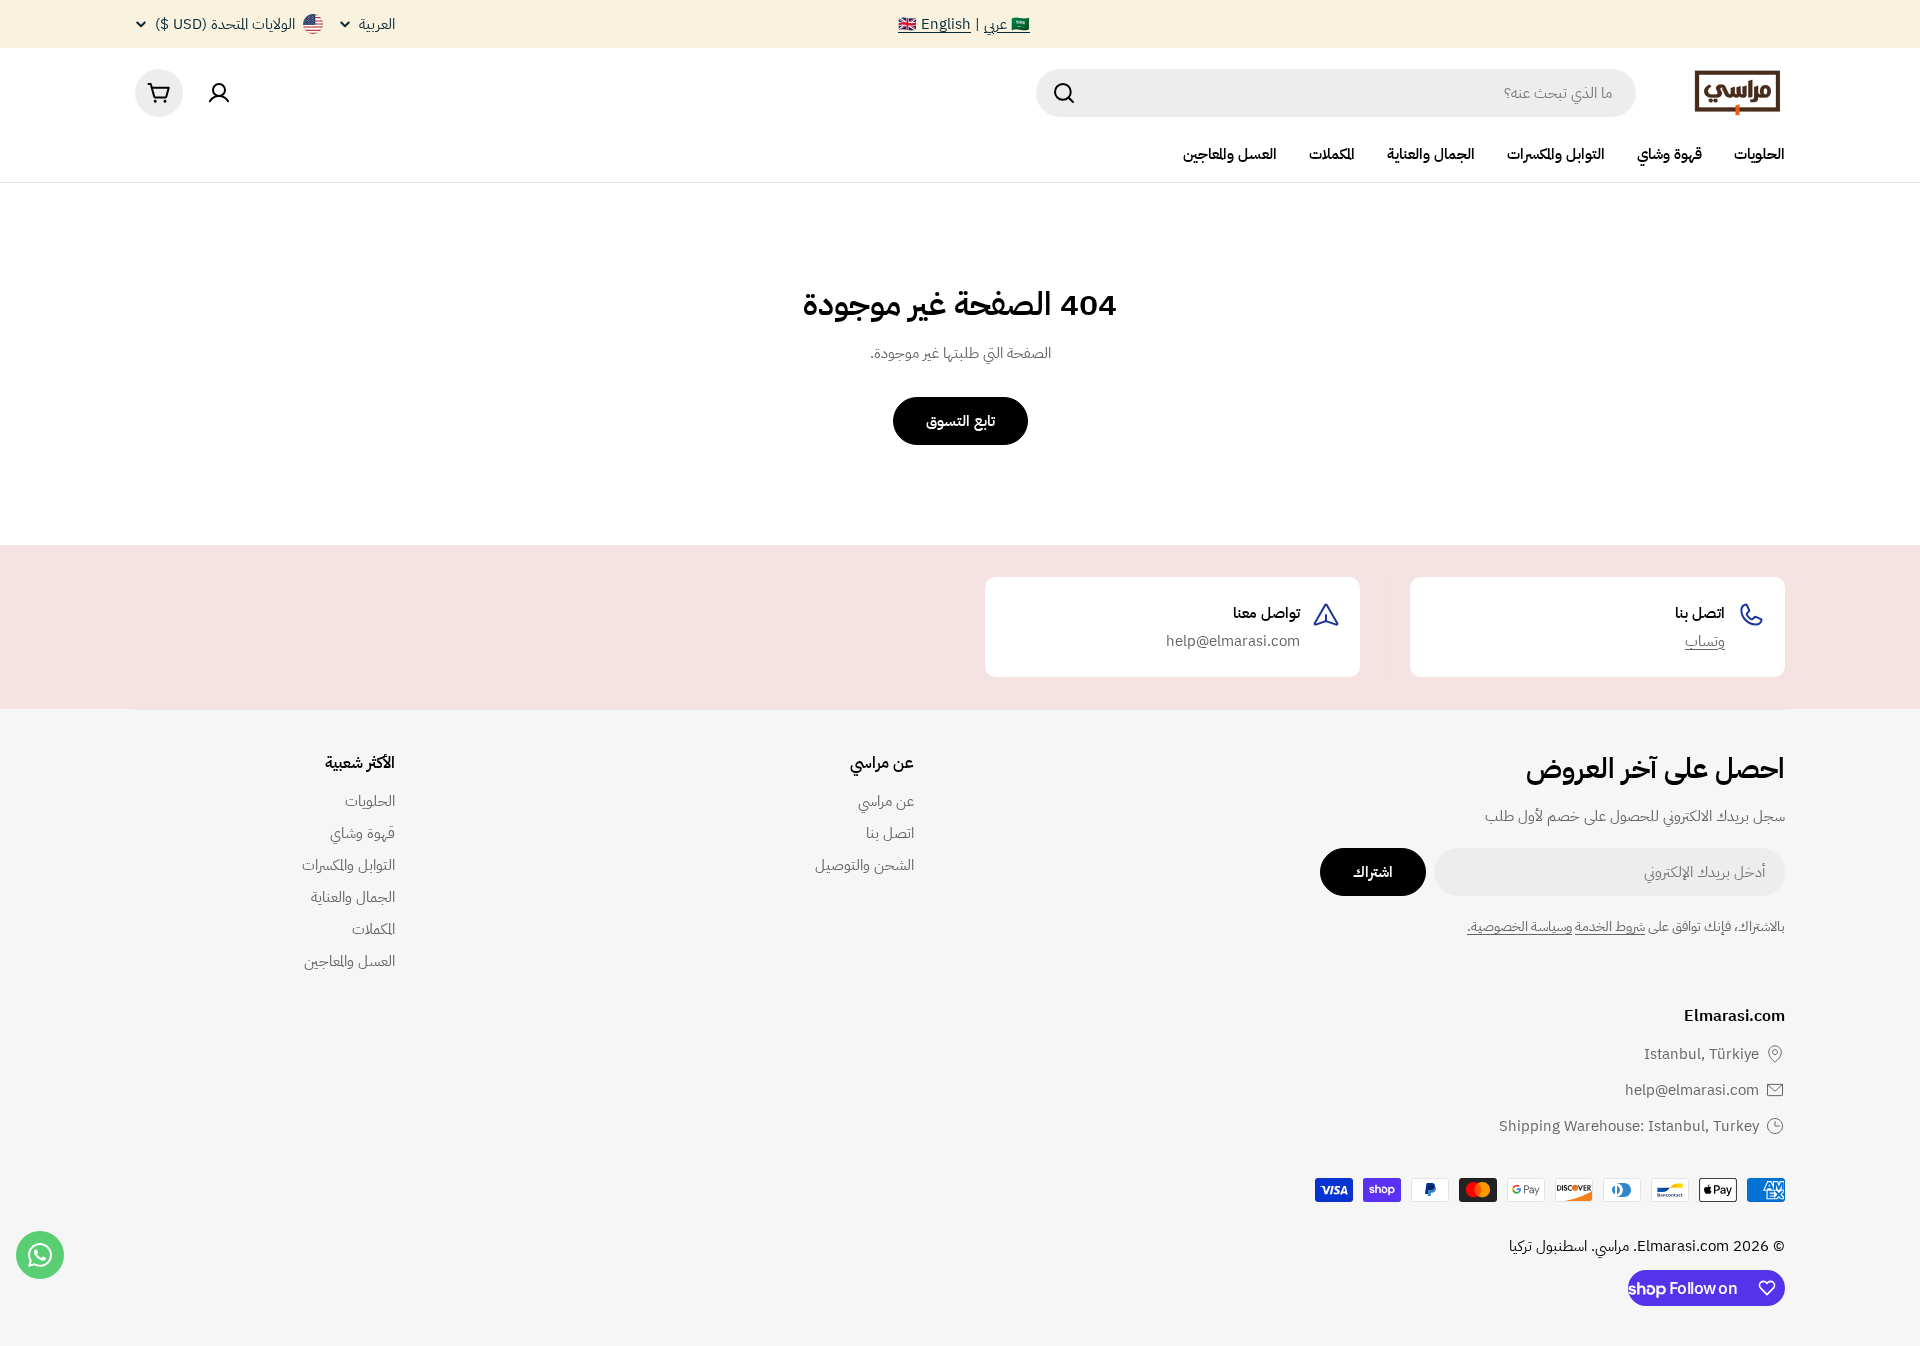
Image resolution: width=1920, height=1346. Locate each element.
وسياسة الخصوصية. (1519, 926)
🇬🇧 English (934, 24)
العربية (377, 24)
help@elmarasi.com (1692, 1090)
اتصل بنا (1700, 613)
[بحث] (1064, 93)
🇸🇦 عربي (1007, 24)
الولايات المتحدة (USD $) (225, 24)
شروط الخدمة (1610, 926)
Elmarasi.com (1683, 1246)
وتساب (1705, 641)
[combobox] (1336, 93)
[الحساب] (219, 93)
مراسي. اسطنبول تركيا (1569, 1246)
